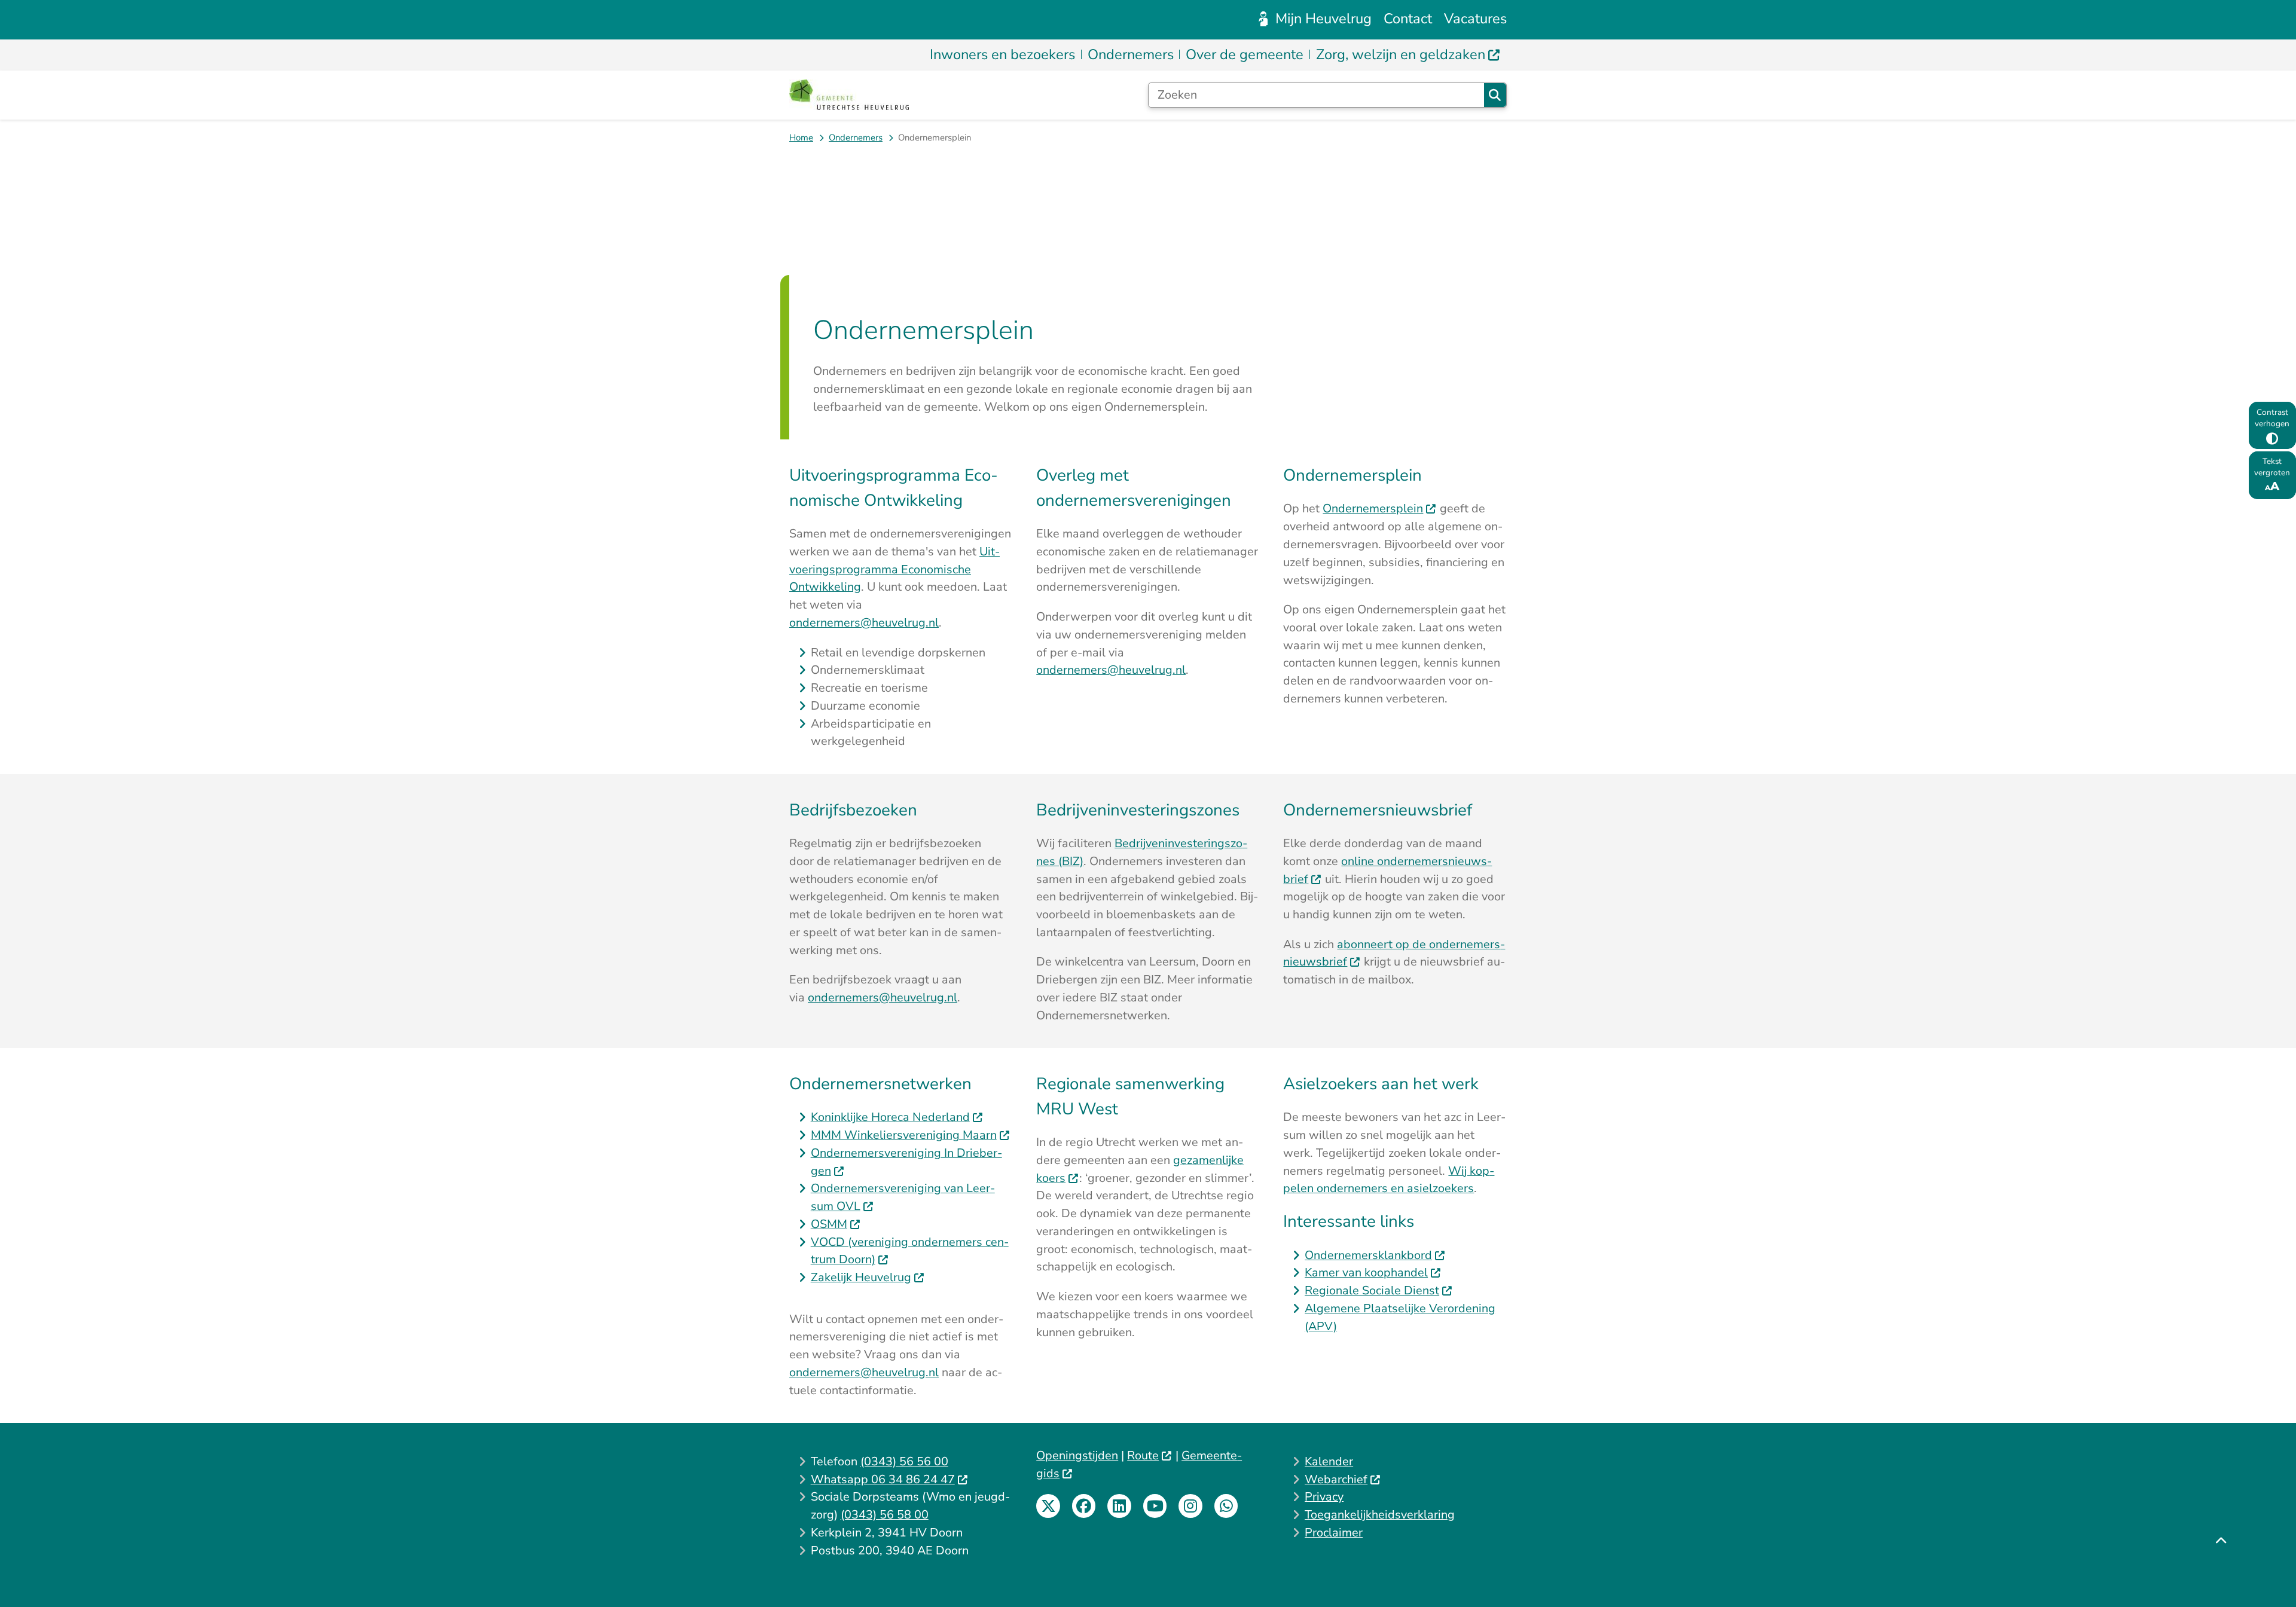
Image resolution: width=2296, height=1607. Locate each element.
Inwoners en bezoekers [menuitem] (1002, 54)
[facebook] (1084, 1506)
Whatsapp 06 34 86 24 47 (883, 1479)
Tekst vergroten (2272, 467)
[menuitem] (1408, 55)
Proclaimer (1334, 1533)
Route (1143, 1455)
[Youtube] (1155, 1506)
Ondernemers (856, 138)
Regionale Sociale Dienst (1372, 1290)
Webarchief (1336, 1479)
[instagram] (1190, 1506)
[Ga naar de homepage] (849, 95)
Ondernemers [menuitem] (1131, 54)
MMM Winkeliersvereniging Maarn (904, 1135)
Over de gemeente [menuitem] (1245, 54)
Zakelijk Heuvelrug (861, 1277)
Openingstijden (1077, 1455)
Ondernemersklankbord (1368, 1255)
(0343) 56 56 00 (904, 1461)
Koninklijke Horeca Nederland (890, 1117)
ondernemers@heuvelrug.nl (864, 623)
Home (801, 138)
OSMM (829, 1224)
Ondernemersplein (1373, 508)
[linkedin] (1119, 1506)
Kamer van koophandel (1366, 1273)
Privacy (1324, 1497)
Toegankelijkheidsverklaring (1380, 1515)
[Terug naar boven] (2221, 1570)
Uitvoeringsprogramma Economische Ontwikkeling (894, 569)
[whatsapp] (1226, 1506)
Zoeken (1495, 95)
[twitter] (1048, 1506)
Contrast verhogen (2272, 418)
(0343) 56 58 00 (885, 1515)
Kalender (1329, 1461)
